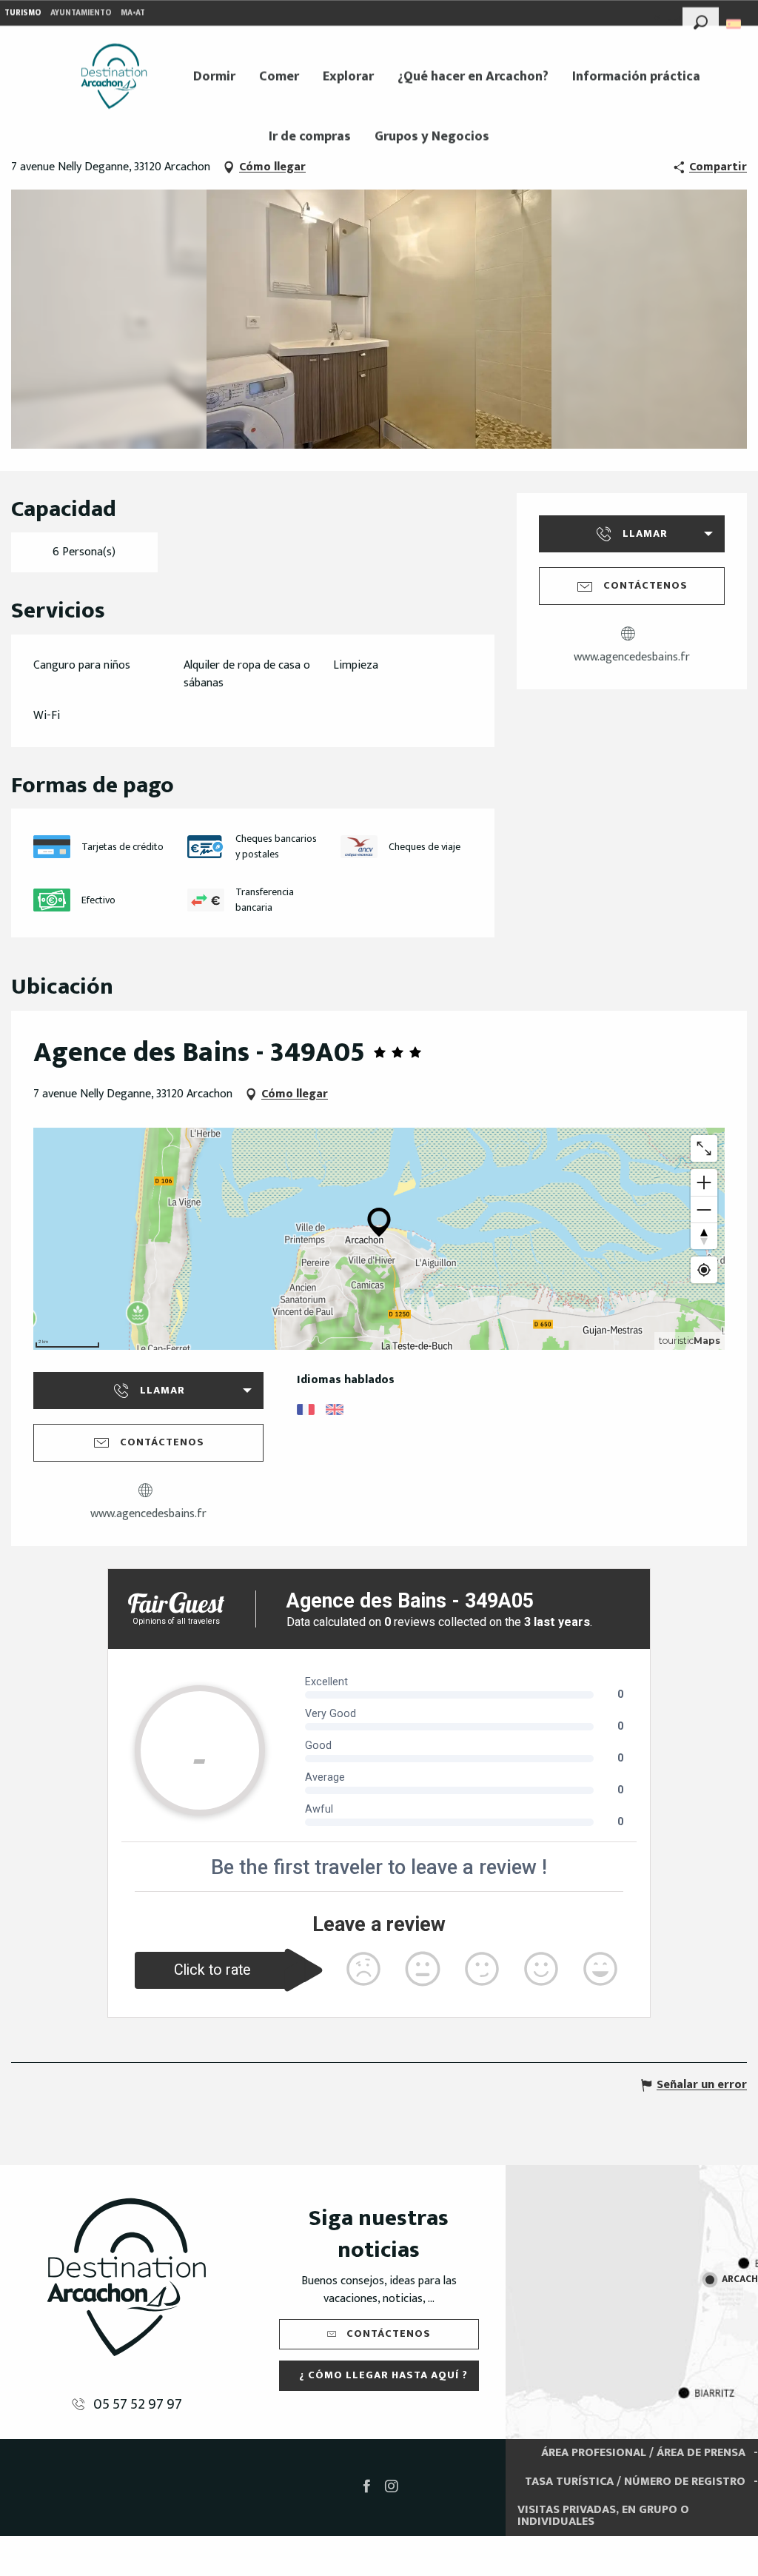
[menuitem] (114, 76)
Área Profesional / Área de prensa (643, 2453)
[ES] (735, 24)
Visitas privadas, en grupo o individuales (603, 2516)
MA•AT (133, 13)
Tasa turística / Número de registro (635, 2482)
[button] (701, 20)
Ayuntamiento (81, 13)
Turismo (23, 13)
